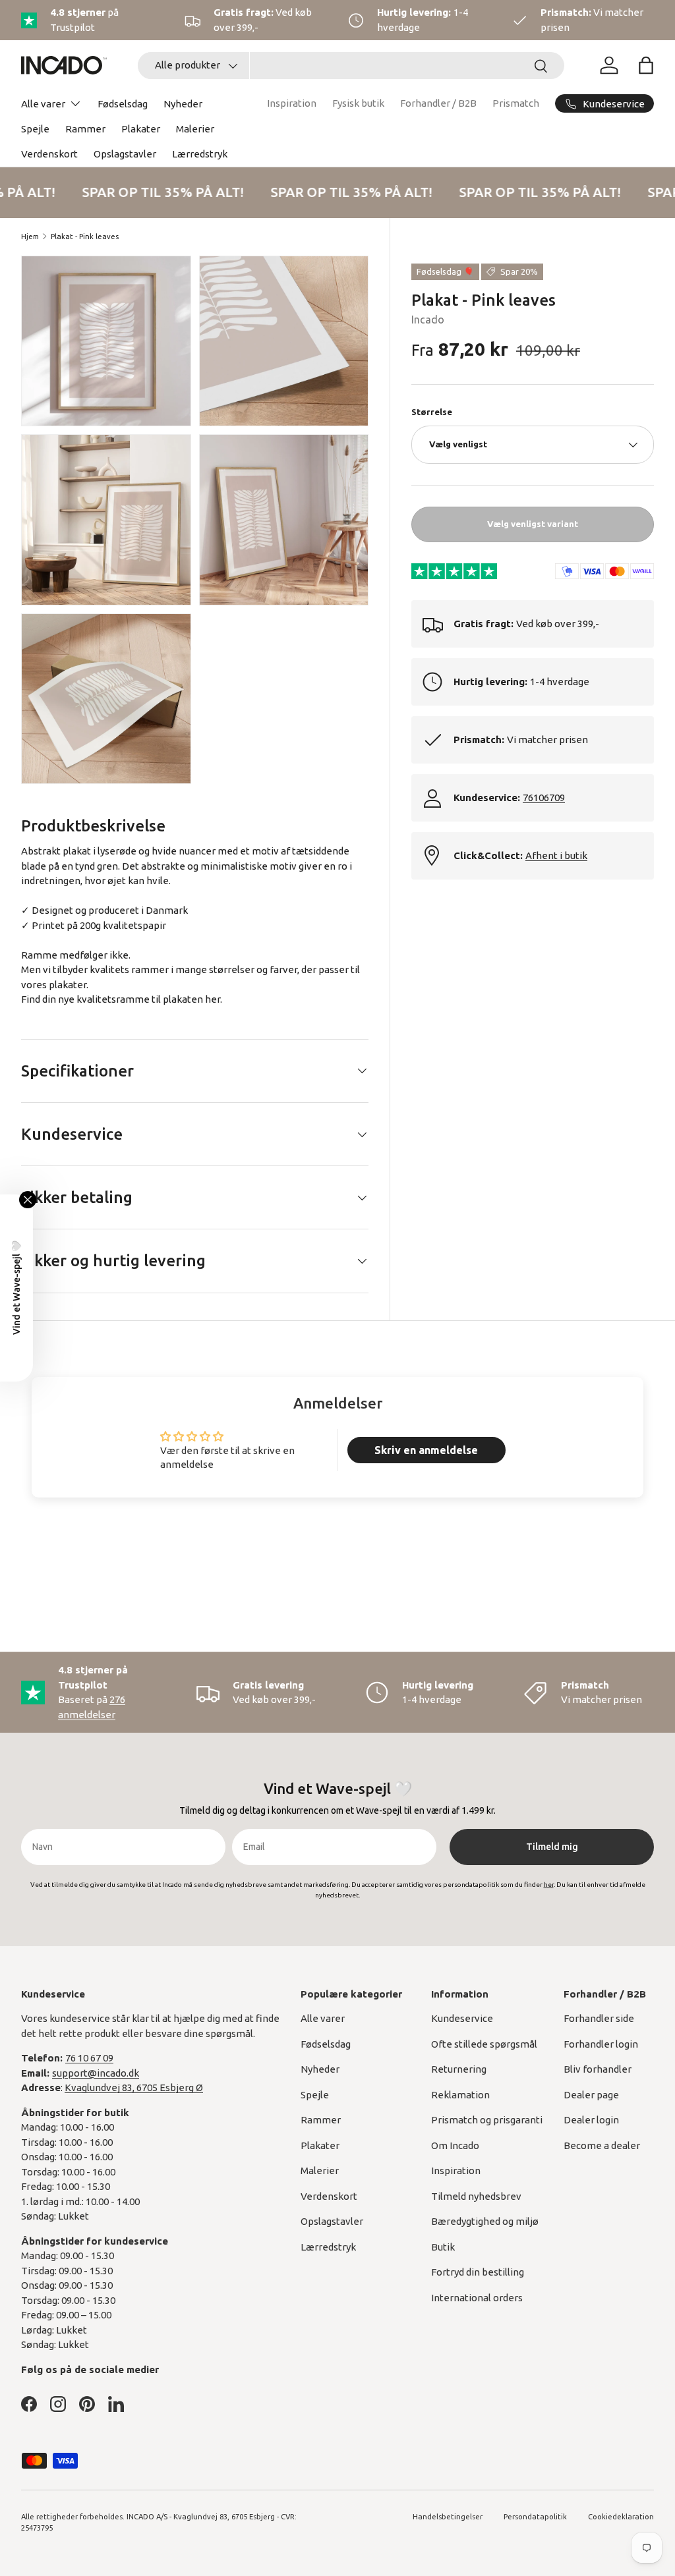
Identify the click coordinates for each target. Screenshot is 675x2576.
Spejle (35, 129)
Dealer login (591, 2120)
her (213, 999)
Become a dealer (602, 2145)
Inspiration (292, 103)
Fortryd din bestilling (478, 2272)
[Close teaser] (28, 1200)
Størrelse (432, 412)
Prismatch (516, 103)
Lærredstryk (200, 154)
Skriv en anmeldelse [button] (426, 1450)
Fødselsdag (123, 104)
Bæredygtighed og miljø (485, 2221)
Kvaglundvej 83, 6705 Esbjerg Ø (134, 2087)
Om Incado (455, 2145)
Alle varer (323, 2018)
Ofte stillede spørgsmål (484, 2044)
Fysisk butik (358, 103)
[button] (646, 65)
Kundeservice (462, 2018)
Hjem (30, 237)
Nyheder (183, 104)
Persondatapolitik (535, 2517)
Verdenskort (49, 154)
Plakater (141, 129)
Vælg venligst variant (533, 524)
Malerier (195, 129)
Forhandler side (599, 2018)
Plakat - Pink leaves (85, 237)
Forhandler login (601, 2044)
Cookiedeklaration (621, 2517)
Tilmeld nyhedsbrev (476, 2196)
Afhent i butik (556, 855)
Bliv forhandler (598, 2069)
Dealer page (591, 2095)
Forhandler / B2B (438, 103)
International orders (477, 2298)
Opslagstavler (125, 154)
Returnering (459, 2069)
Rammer (85, 129)
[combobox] (351, 66)
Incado (428, 320)
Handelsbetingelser (448, 2517)
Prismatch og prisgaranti (487, 2120)
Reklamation (460, 2095)
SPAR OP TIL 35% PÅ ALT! (158, 192)
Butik (443, 2247)
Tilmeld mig (552, 1847)
